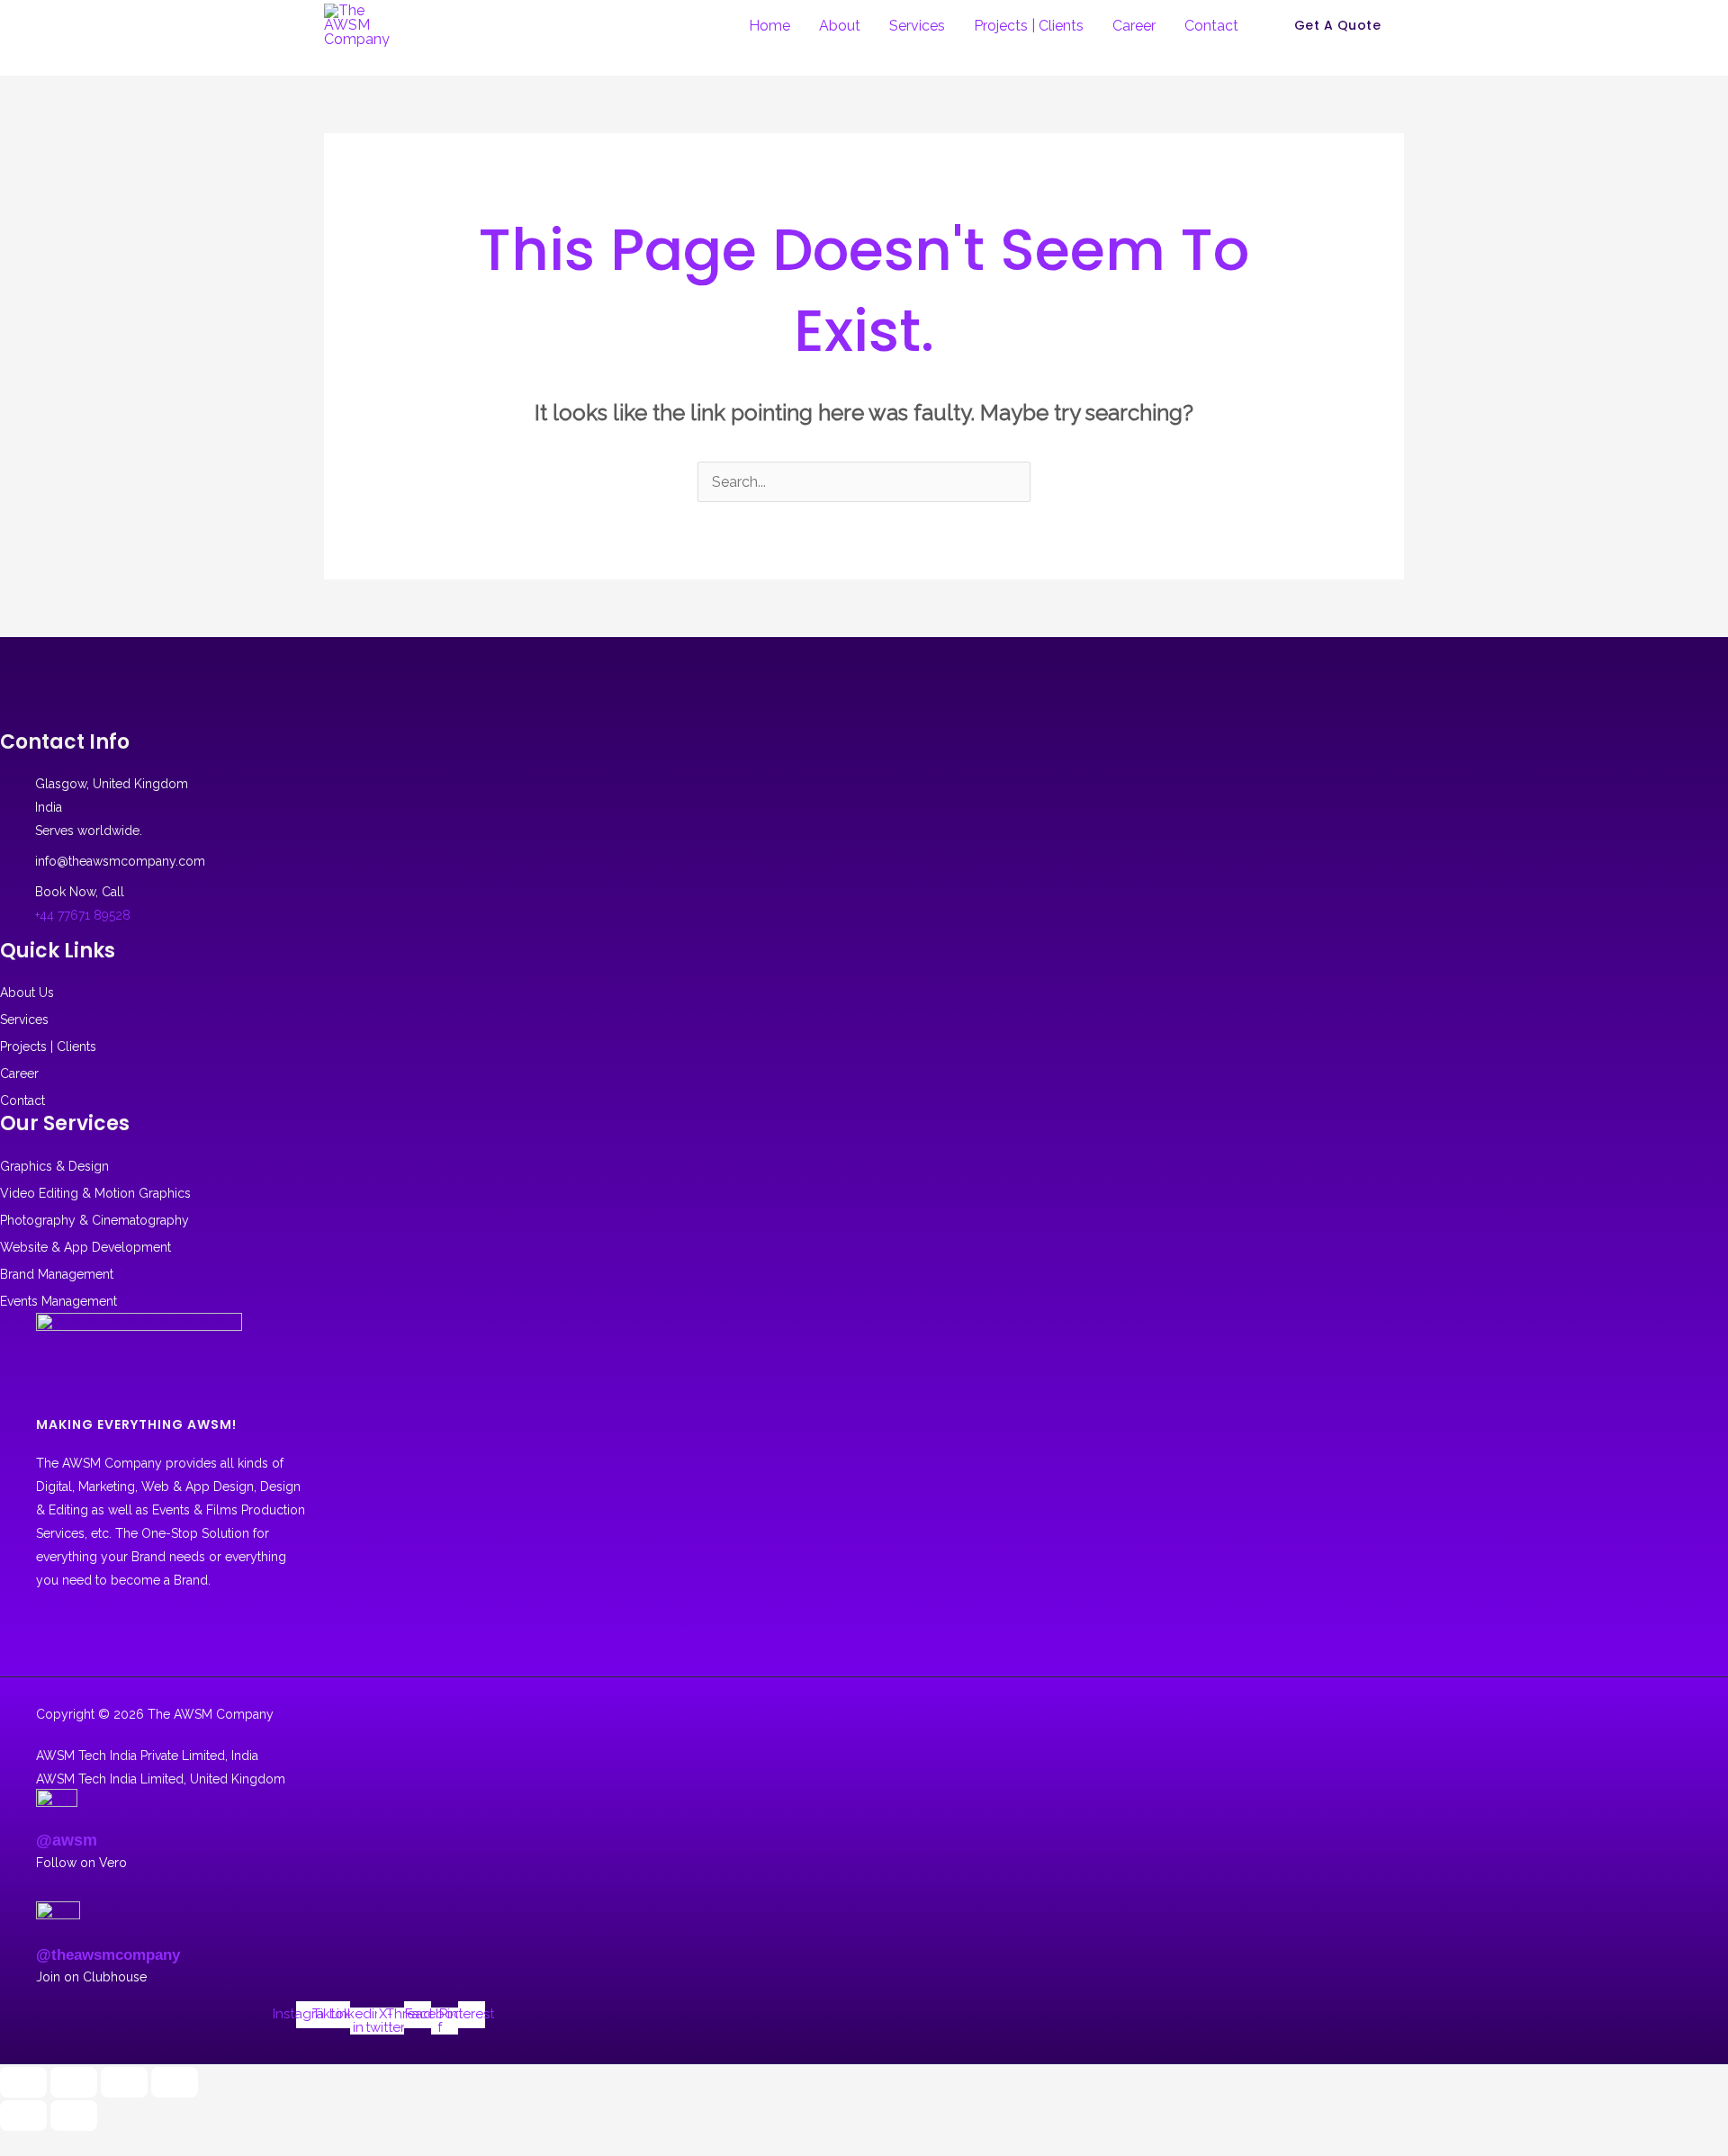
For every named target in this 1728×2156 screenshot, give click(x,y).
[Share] (124, 2082)
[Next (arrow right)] (74, 2116)
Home (769, 26)
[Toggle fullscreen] (74, 2082)
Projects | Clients (1029, 26)
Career (1134, 26)
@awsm (67, 1840)
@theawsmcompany (108, 1955)
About (840, 26)
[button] (1338, 25)
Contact (1211, 26)
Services (917, 26)
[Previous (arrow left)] (23, 2116)
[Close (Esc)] (175, 2082)
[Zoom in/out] (23, 2082)
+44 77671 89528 (83, 915)
